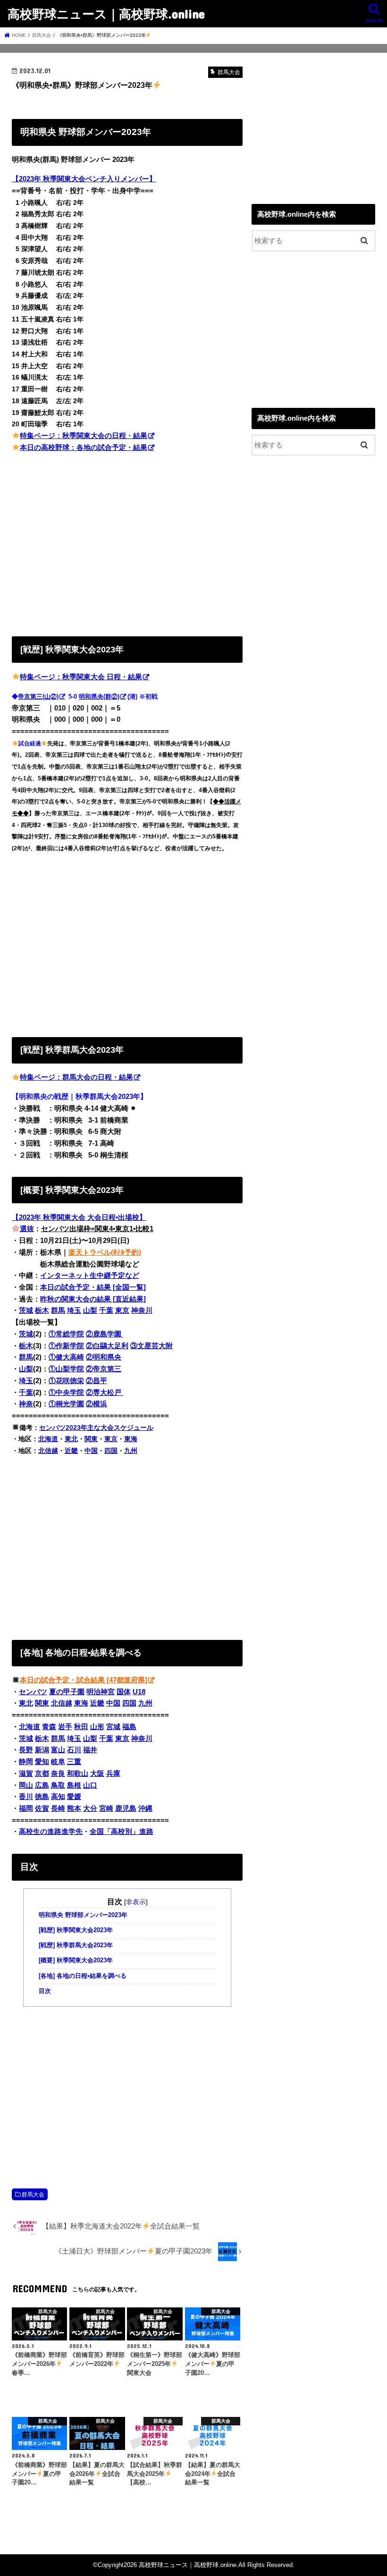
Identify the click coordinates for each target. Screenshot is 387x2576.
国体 (124, 1692)
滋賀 (26, 1774)
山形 (97, 1727)
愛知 (42, 1762)
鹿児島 (126, 1808)
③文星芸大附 (151, 1346)
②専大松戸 (105, 1393)
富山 (58, 1750)
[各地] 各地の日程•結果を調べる (83, 1976)
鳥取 (58, 1785)
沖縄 (145, 1808)
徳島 (42, 1797)
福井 (90, 1750)
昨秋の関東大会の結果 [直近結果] (93, 1299)
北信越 (48, 1451)
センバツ (33, 1692)
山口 (90, 1785)
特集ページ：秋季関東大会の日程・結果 (84, 436)
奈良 (58, 1774)
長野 (26, 1750)
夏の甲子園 (67, 1692)
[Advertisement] (127, 542)
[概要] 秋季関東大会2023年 (76, 1960)
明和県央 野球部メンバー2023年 (83, 1915)
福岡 (26, 1808)
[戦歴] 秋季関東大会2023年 (76, 1930)
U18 (139, 1692)
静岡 (26, 1762)
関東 (91, 1439)
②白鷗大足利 (107, 1346)
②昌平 (97, 1381)
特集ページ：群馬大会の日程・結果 (76, 1077)
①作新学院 (66, 1346)
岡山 (26, 1785)
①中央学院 (66, 1393)
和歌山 (78, 1774)
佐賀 (42, 1808)
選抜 (27, 1229)
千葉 (106, 1310)
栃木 (42, 1310)
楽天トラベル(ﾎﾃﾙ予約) (105, 1252)
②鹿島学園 (105, 1334)
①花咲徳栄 (66, 1381)
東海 (131, 1439)
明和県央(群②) (99, 697)
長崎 (58, 1808)
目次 (45, 1991)
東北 (71, 1439)
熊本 (74, 1808)
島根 (74, 1785)
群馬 (58, 1310)
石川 (74, 1750)
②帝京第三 (104, 1369)
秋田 (81, 1727)
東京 (122, 1310)
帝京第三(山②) (38, 697)
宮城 (113, 1727)
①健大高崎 (66, 1357)
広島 (42, 1785)
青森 (49, 1727)
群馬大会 (33, 2195)
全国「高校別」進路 (122, 1832)
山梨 (90, 1310)
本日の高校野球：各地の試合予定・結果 (84, 448)
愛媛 (74, 1797)
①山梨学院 (66, 1369)
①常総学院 (66, 1334)
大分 (90, 1808)
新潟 (42, 1750)
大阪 (97, 1774)
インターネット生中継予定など (90, 1275)
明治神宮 (101, 1692)
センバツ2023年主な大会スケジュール (96, 1427)
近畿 (71, 1451)
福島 (129, 1727)
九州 (131, 1451)
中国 (91, 1451)
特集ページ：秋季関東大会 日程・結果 (81, 677)
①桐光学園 (66, 1404)
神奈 (26, 1404)
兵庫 (113, 1774)
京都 (42, 1774)
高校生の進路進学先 (51, 1832)
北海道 (48, 1439)
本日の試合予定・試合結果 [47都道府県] (84, 1680)
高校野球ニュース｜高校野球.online (106, 13)
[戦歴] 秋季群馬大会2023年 (76, 1945)
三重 (74, 1762)
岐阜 (58, 1762)
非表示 (136, 1902)
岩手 (65, 1727)
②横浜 (97, 1404)
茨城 (26, 1310)
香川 (26, 1797)
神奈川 (142, 1310)
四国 (111, 1451)
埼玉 (74, 1310)
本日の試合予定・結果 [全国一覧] (93, 1287)
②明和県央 (104, 1357)
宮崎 (106, 1808)
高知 (58, 1797)
